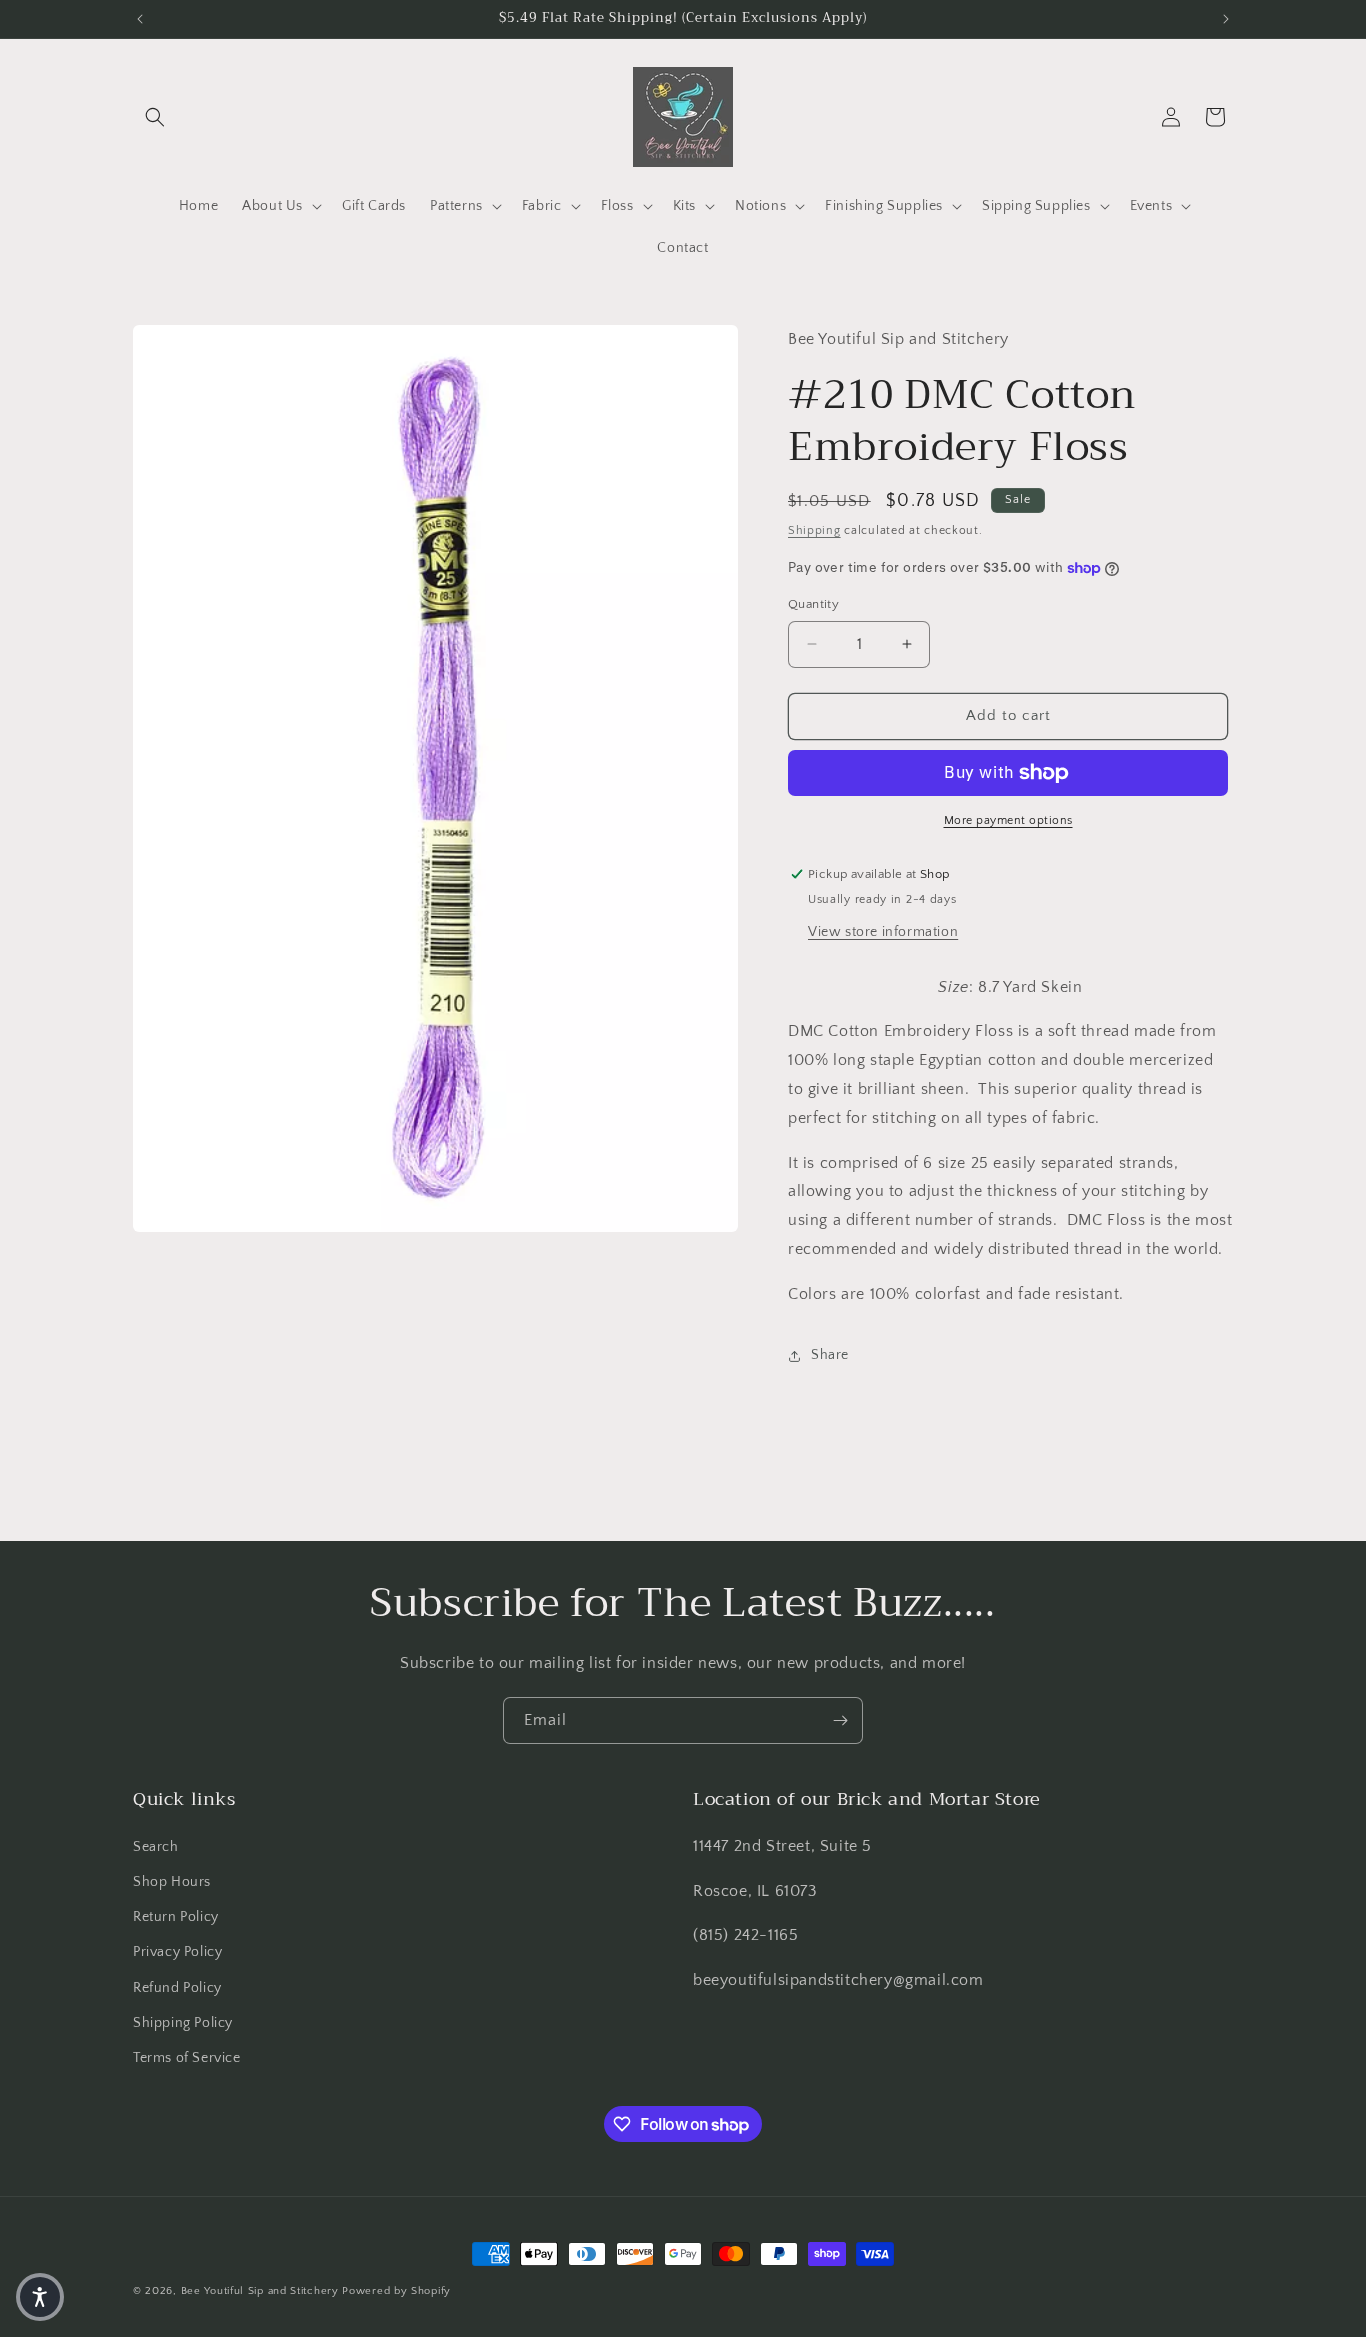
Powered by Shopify (396, 2291)
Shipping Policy (183, 2023)
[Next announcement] (1226, 19)
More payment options (1008, 820)
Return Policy (176, 1917)
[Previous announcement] (140, 19)
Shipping (814, 530)
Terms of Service (187, 2058)
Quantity (813, 604)
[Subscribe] (840, 1720)
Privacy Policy (177, 1952)
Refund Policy (177, 1988)
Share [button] (830, 1355)
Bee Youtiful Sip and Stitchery (260, 2291)
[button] (155, 117)
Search (156, 1847)
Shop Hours (172, 1882)
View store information (883, 932)
